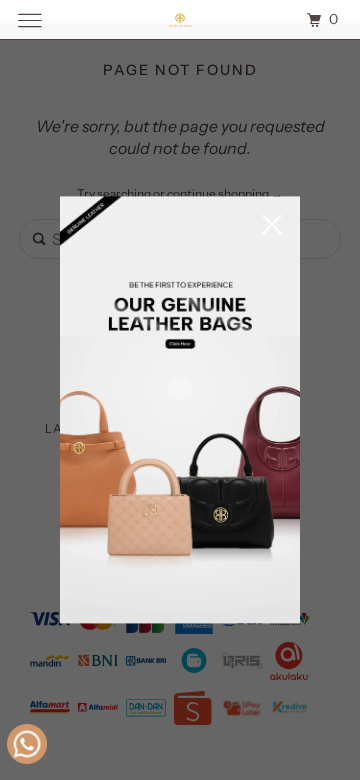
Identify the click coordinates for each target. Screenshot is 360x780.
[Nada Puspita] (180, 19)
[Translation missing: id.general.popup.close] (272, 226)
